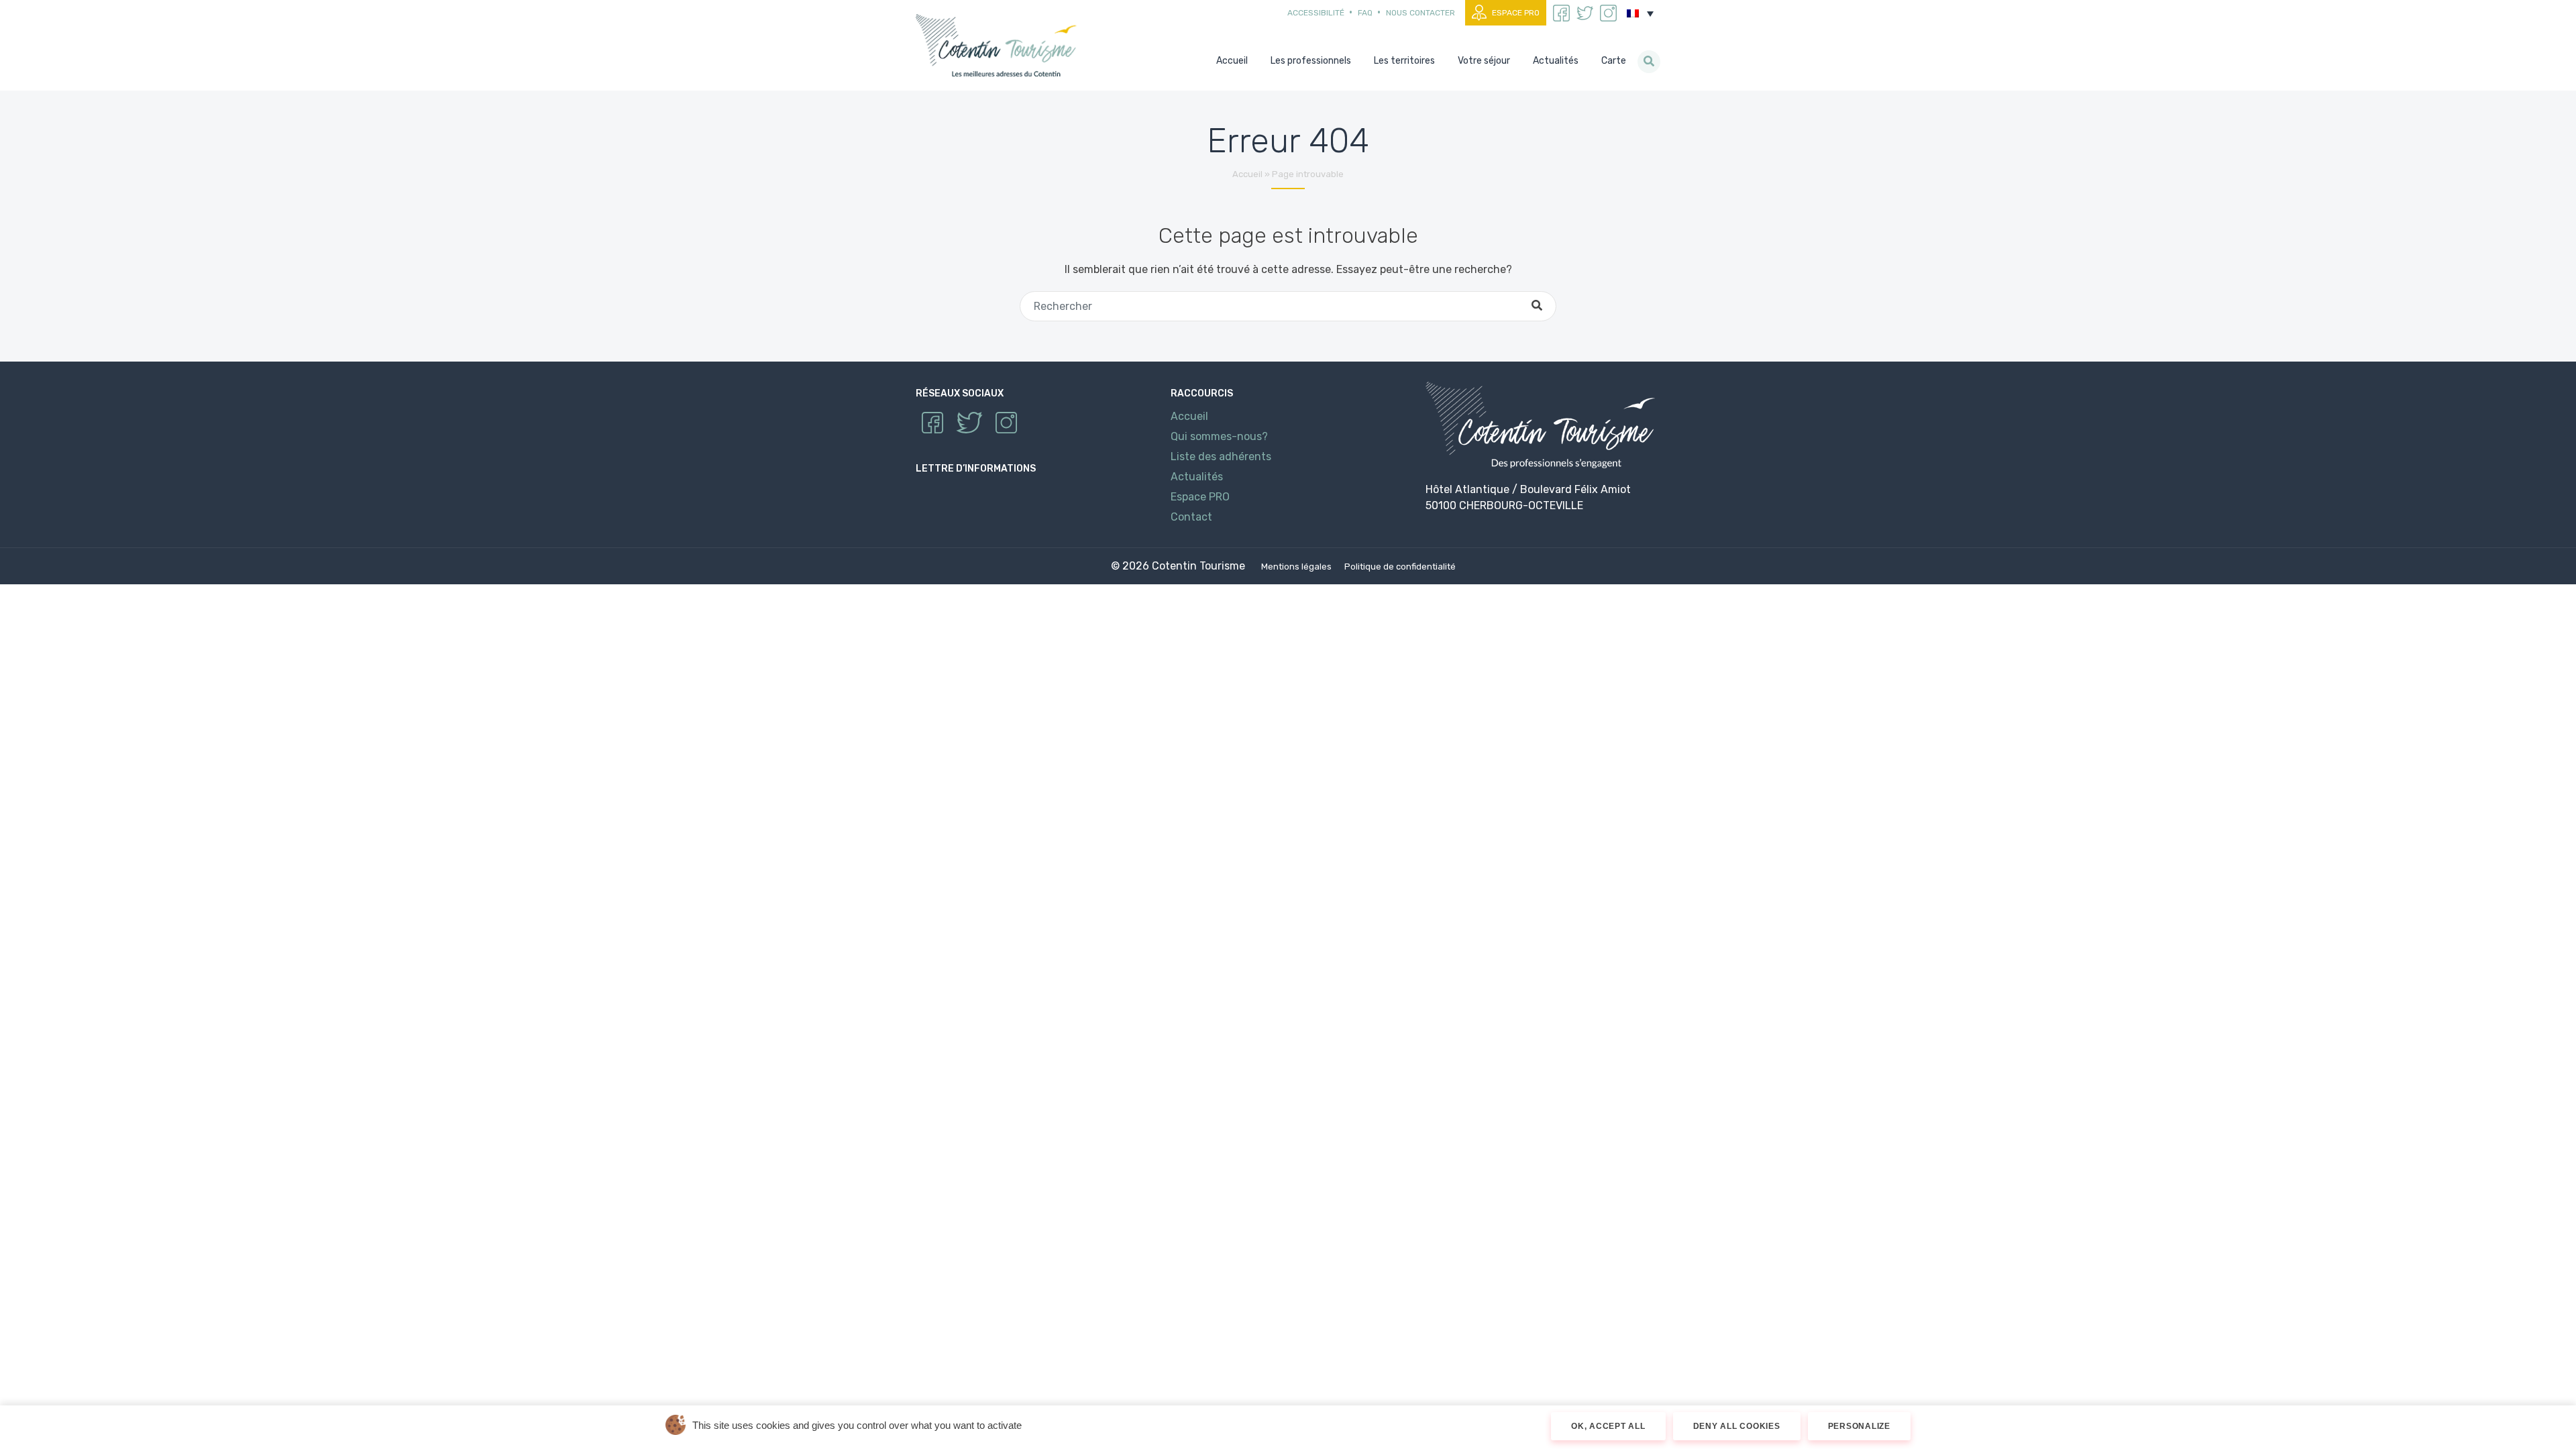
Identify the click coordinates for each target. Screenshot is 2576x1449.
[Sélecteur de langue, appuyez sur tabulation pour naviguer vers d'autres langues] (1640, 13)
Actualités (1197, 477)
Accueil (1247, 174)
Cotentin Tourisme (999, 45)
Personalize (1859, 1426)
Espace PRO (1516, 13)
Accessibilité (1316, 13)
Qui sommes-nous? (1219, 436)
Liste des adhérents (1221, 457)
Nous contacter (1420, 13)
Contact (1191, 517)
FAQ (1365, 13)
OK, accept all (1608, 1426)
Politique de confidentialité (1400, 567)
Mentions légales (1296, 567)
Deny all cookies (1737, 1426)
